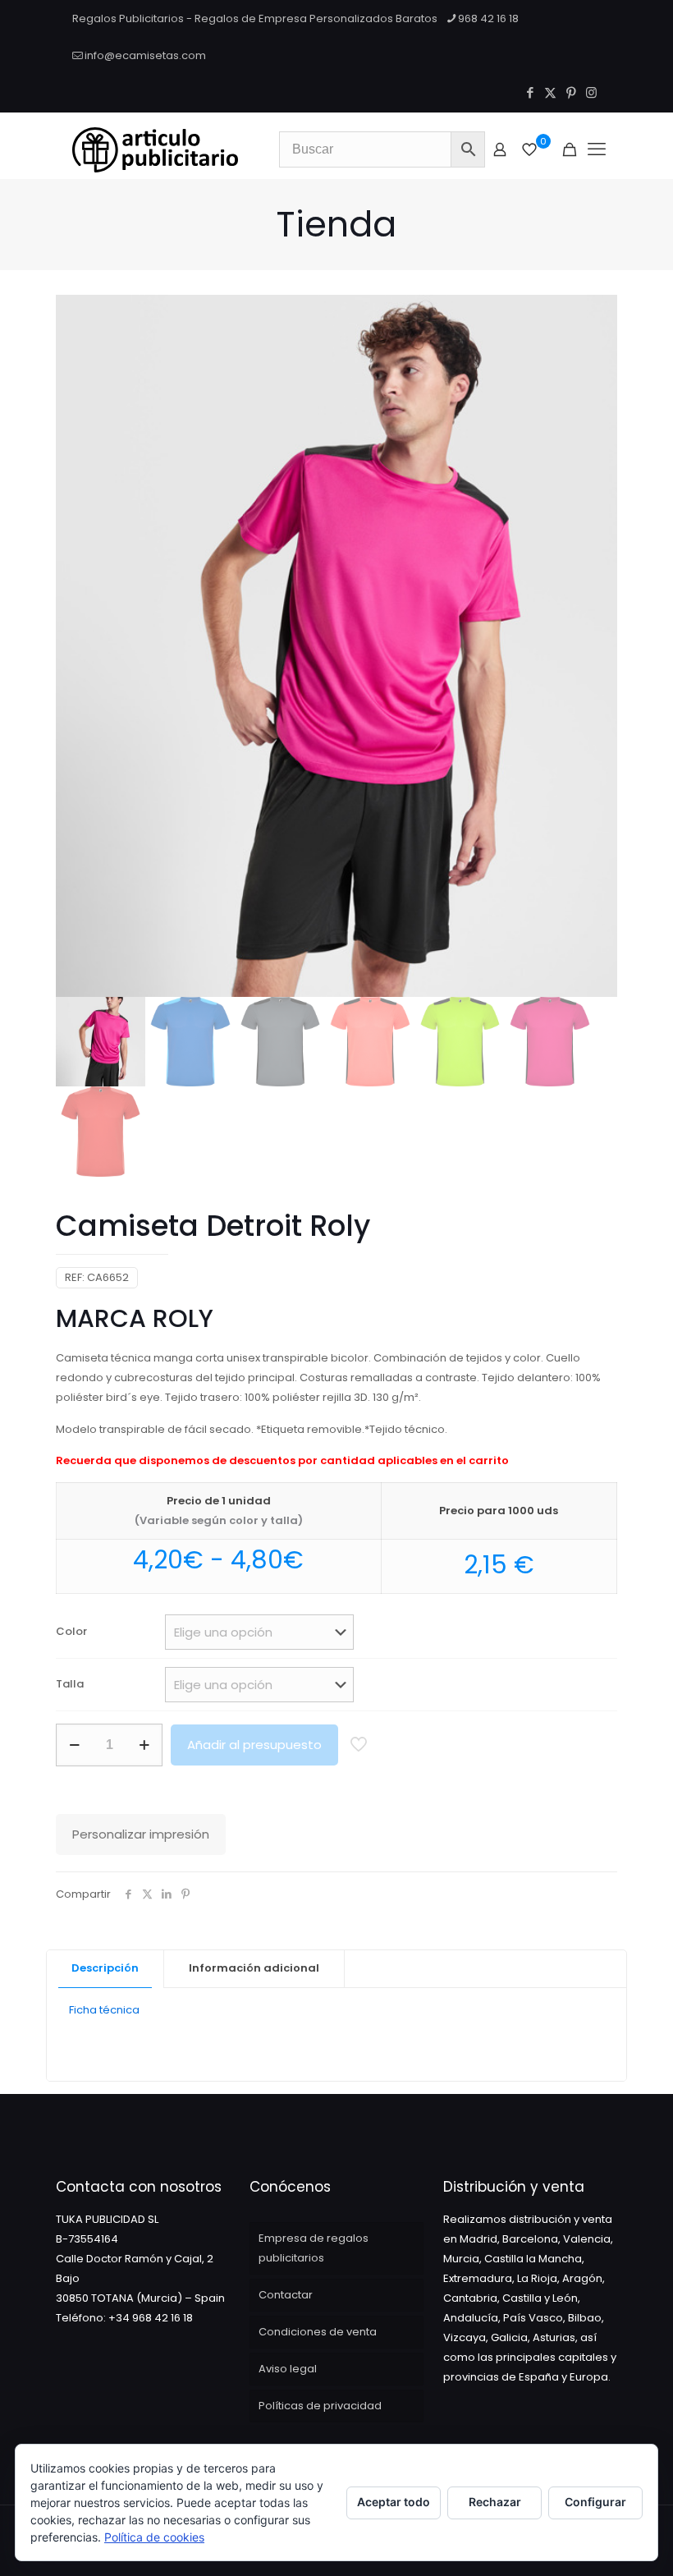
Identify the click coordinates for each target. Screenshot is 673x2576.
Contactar (286, 2295)
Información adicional (254, 1968)
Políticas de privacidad (320, 2406)
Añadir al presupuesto (254, 1745)
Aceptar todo (394, 2502)
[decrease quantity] (74, 1745)
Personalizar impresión (141, 1834)
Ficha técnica (104, 2010)
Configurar (595, 2502)
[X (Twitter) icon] (550, 92)
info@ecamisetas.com (145, 55)
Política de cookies (154, 2537)
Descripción (105, 1968)
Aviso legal (288, 2369)
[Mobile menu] (597, 149)
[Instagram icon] (591, 92)
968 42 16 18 (488, 18)
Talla (70, 1684)
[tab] (105, 1969)
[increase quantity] (144, 1745)
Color (71, 1631)
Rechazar (495, 2502)
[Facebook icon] (530, 92)
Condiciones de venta (318, 2332)
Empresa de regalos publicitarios (314, 2248)
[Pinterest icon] (571, 92)
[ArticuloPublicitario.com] (155, 149)
